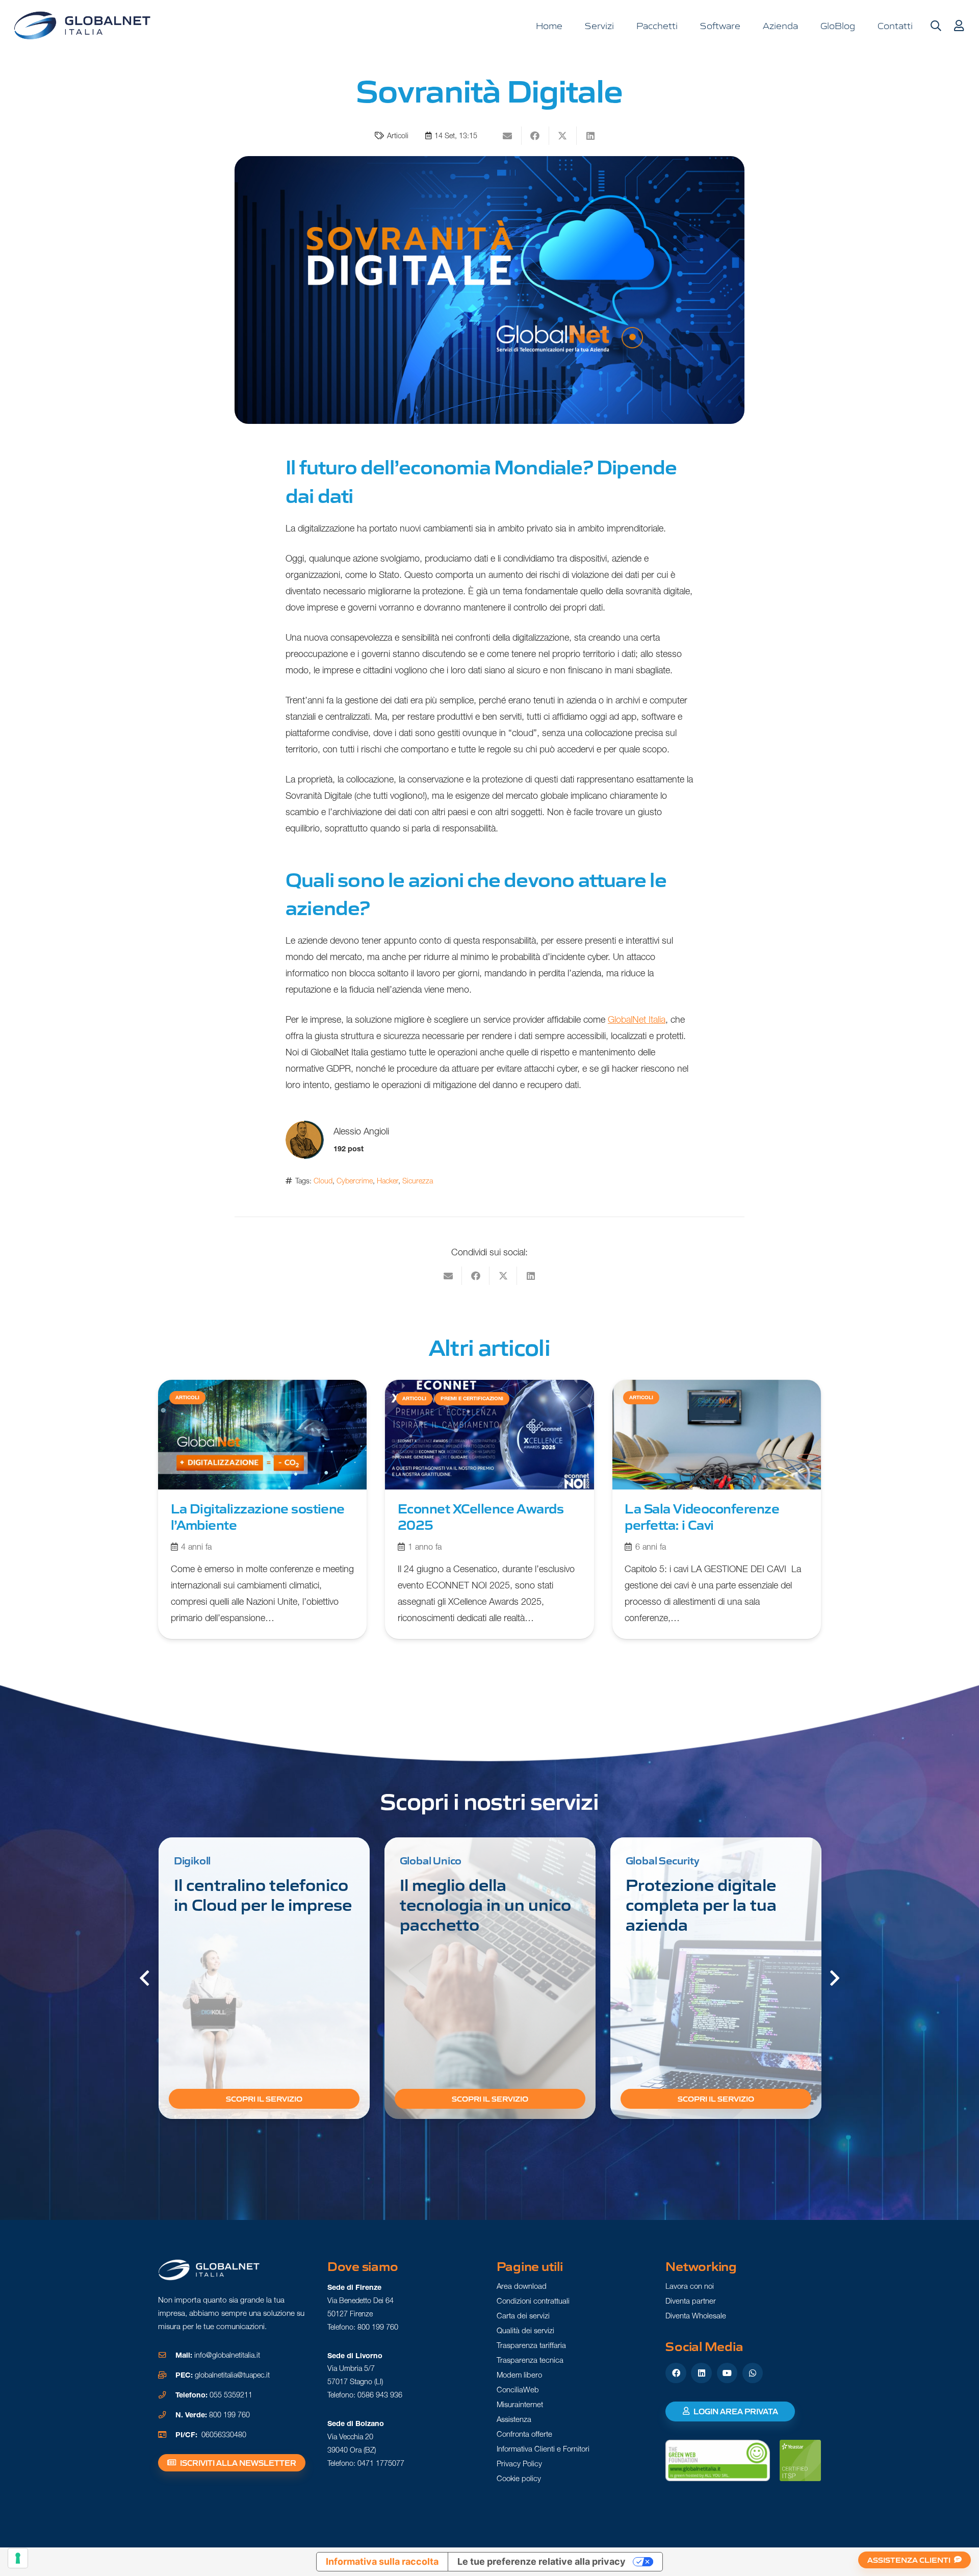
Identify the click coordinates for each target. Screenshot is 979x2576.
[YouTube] (727, 2373)
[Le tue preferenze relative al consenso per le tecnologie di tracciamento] (18, 2558)
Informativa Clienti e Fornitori (543, 2449)
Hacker (388, 1181)
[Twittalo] (563, 136)
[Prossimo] (834, 1978)
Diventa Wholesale (696, 2316)
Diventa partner (691, 2301)
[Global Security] (716, 1978)
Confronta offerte (524, 2434)
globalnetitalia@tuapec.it (232, 2375)
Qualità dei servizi (525, 2330)
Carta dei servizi (523, 2316)
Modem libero (519, 2375)
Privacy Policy (519, 2464)
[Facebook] (676, 2373)
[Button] (959, 26)
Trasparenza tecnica (530, 2360)
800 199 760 (229, 2415)
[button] (936, 26)
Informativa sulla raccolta (382, 2561)
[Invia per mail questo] (508, 136)
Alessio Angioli (361, 1131)
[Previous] (145, 1978)
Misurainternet (520, 2404)
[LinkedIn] (701, 2373)
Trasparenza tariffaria (531, 2345)
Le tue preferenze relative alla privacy (542, 2561)
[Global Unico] (490, 1978)
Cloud (323, 1181)
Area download (522, 2286)
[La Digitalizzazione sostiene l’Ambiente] (262, 1509)
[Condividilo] (535, 136)
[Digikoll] (264, 1978)
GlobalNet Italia (637, 1019)
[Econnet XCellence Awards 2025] (489, 1509)
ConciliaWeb (518, 2390)
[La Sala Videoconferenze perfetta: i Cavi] (717, 1509)
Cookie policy (519, 2478)
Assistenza (514, 2419)
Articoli (398, 136)
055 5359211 (231, 2395)
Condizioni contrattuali (533, 2301)
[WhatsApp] (753, 2373)
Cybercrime (355, 1181)
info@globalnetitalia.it (227, 2355)
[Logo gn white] (209, 2270)
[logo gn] (82, 26)
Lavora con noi (690, 2286)
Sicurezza (418, 1181)
